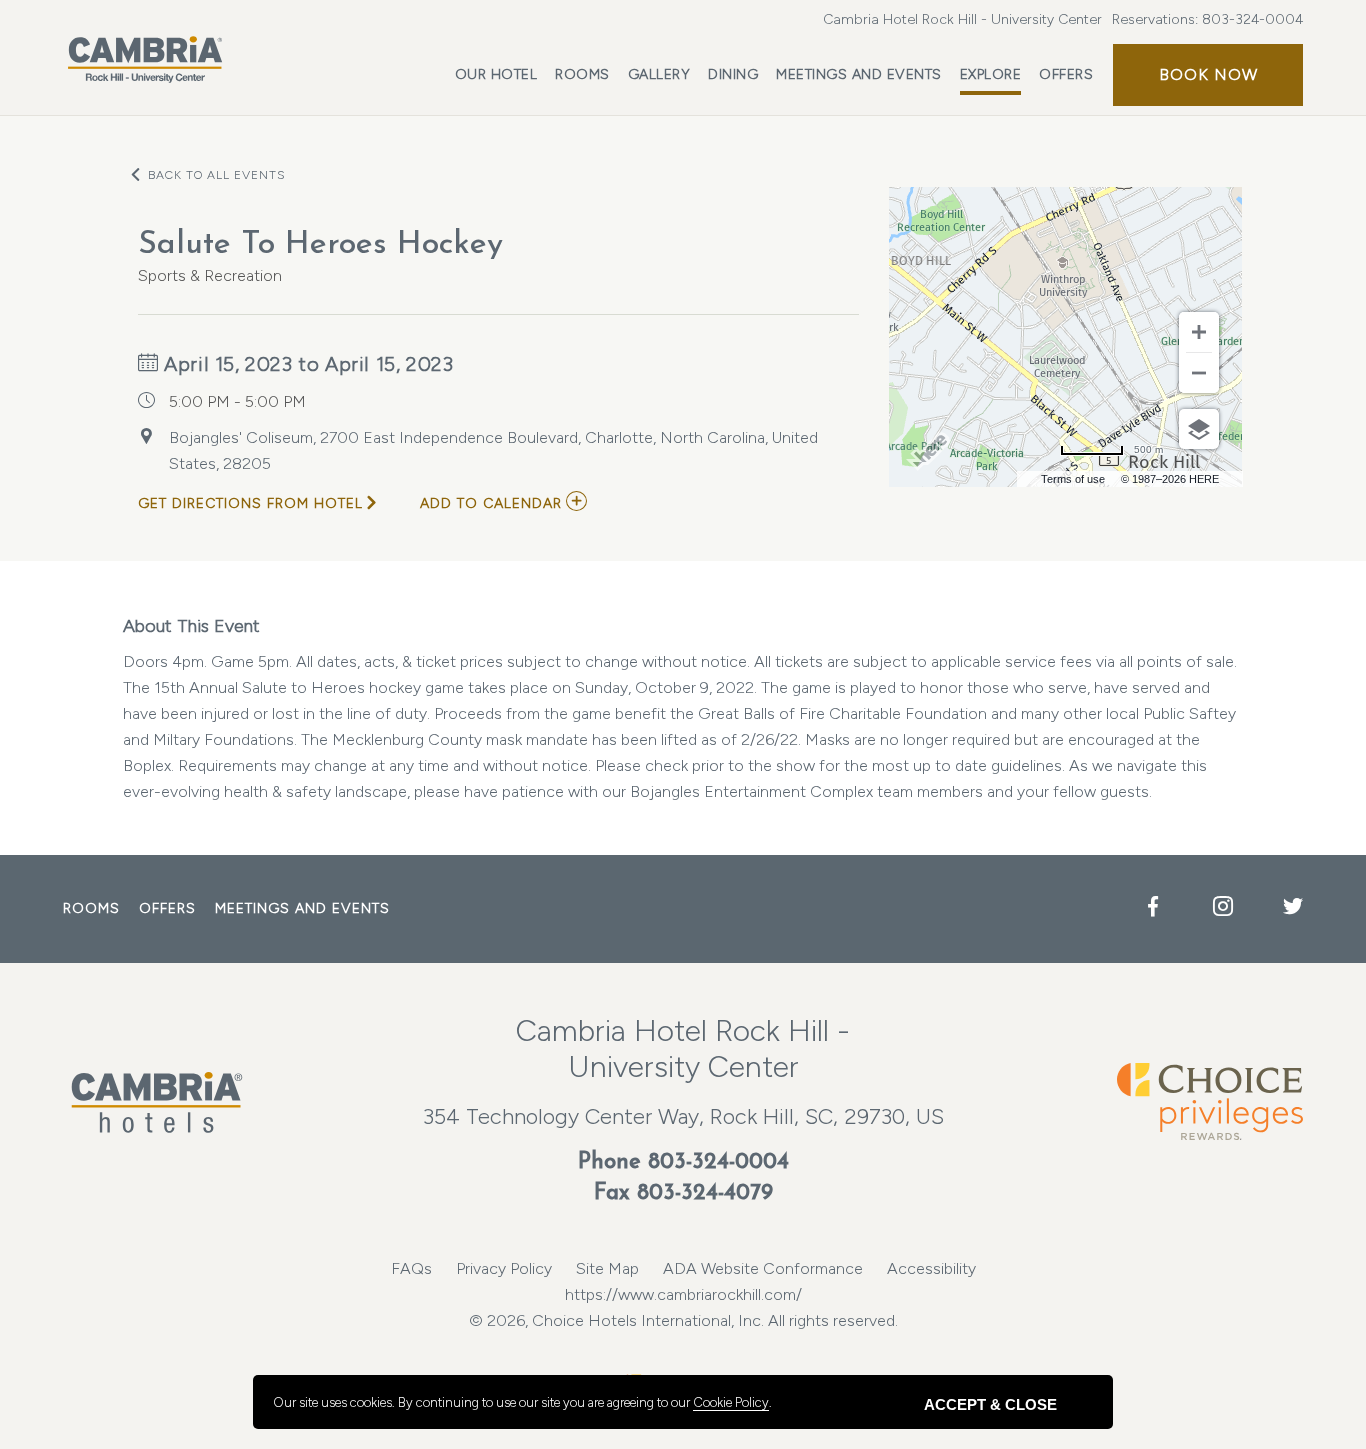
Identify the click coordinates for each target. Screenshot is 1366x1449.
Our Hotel (496, 74)
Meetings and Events (859, 74)
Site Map (607, 1268)
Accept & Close (990, 1404)
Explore (991, 74)
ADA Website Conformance (763, 1268)
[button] (1208, 75)
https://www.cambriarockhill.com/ (683, 1294)
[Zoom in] (1199, 332)
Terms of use (1073, 479)
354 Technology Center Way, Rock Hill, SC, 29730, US (683, 1116)
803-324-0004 (1252, 19)
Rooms (582, 74)
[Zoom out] (1199, 373)
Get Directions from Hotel (250, 503)
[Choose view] (1199, 429)
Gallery (659, 74)
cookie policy (731, 1402)
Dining (733, 74)
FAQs (411, 1268)
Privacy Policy (504, 1268)
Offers (1066, 74)
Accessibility (931, 1268)
